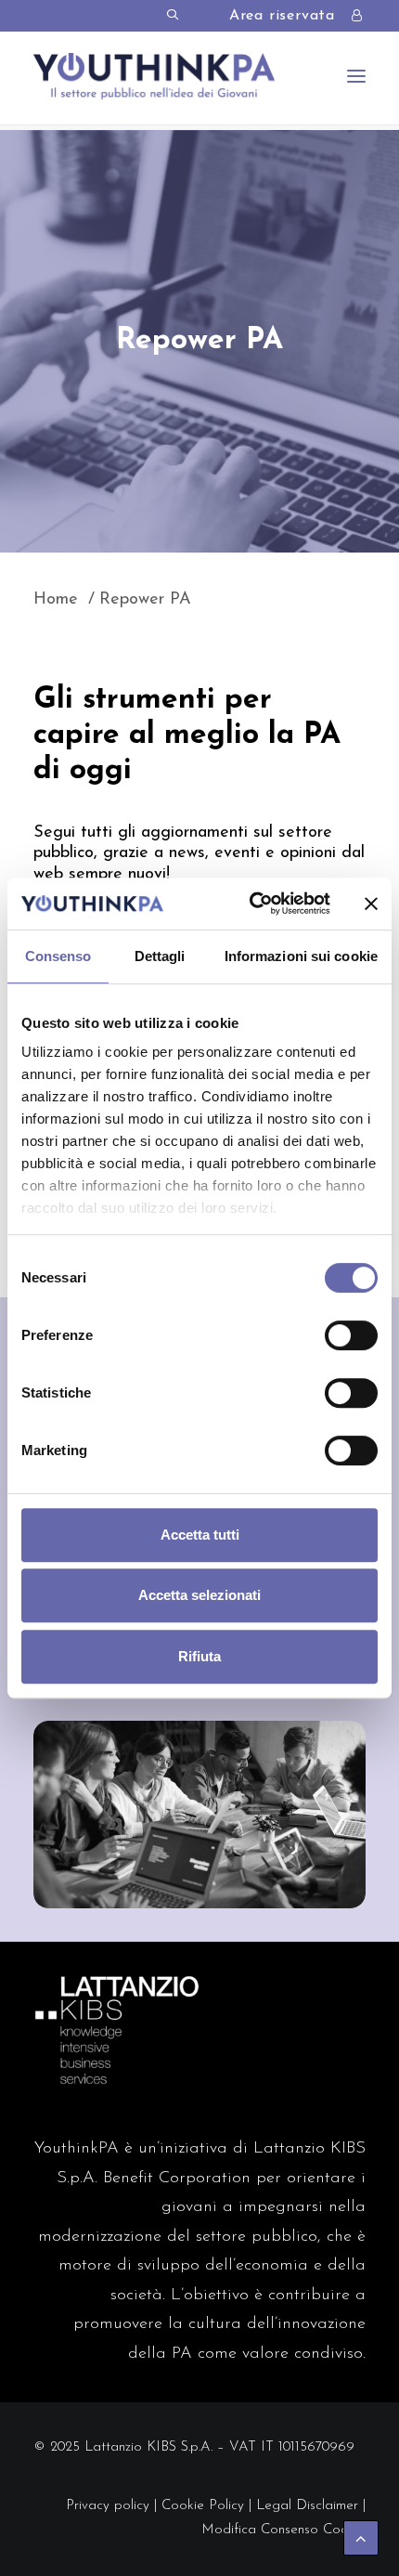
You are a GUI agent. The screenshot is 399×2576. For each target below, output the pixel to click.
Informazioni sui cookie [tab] (301, 956)
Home (56, 600)
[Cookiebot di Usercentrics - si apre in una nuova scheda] (251, 904)
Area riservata (282, 16)
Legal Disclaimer (307, 2506)
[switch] (351, 1335)
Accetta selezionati (199, 1595)
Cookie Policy (203, 2506)
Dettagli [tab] (160, 956)
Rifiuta (199, 1656)
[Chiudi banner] (371, 904)
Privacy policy (108, 2506)
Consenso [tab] (58, 956)
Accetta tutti (200, 1535)
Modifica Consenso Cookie (283, 2530)
